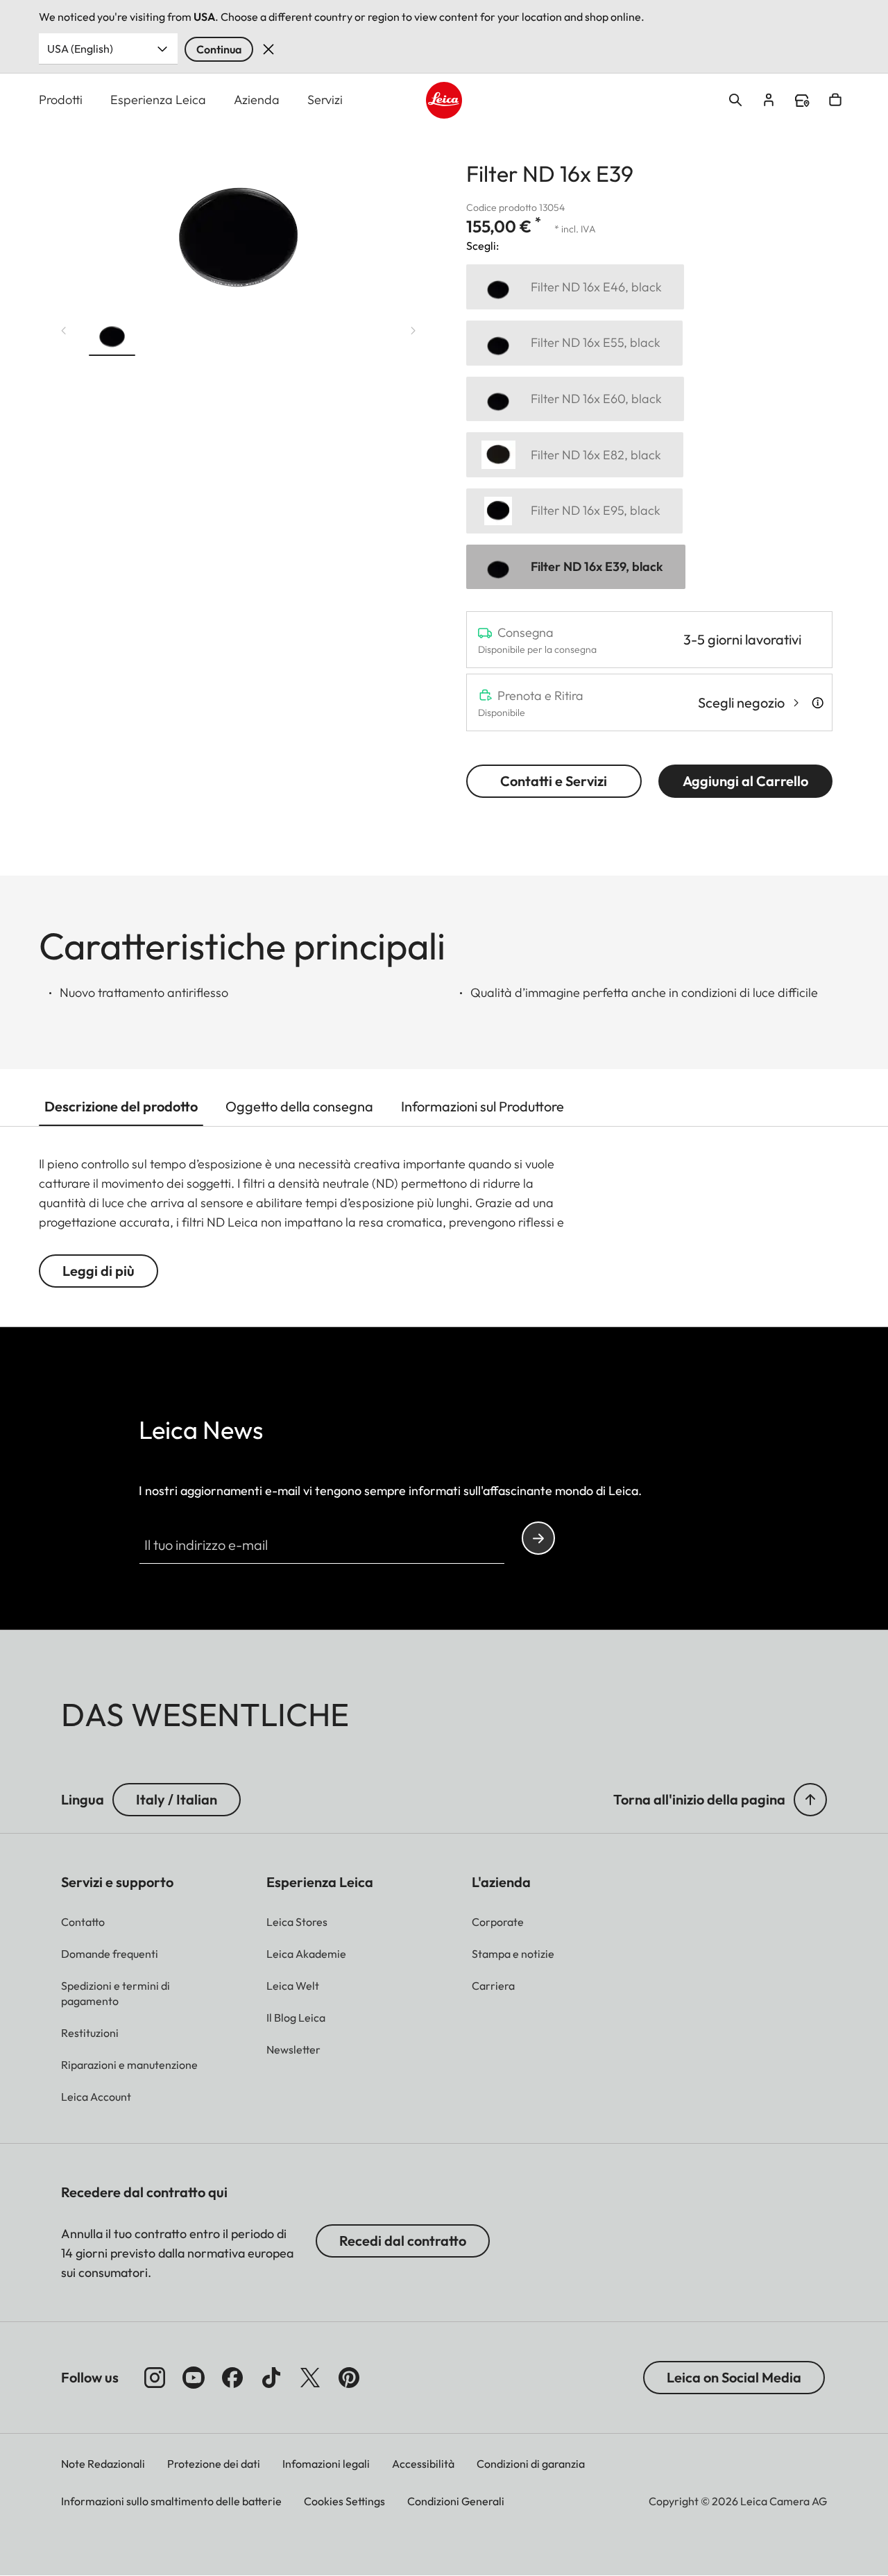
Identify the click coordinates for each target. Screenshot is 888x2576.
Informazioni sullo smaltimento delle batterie (171, 2501)
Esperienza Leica (158, 100)
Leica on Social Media (734, 2377)
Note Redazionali (103, 2464)
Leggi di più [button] (99, 1271)
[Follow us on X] (310, 2378)
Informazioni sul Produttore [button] (483, 1106)
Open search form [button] (735, 100)
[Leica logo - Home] (444, 100)
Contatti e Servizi (554, 781)
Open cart (835, 100)
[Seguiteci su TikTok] (271, 2378)
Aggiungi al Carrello (745, 781)
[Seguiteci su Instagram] (155, 2378)
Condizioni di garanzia (531, 2464)
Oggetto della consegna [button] (299, 1106)
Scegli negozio (741, 702)
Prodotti (61, 100)
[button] (112, 336)
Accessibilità (423, 2464)
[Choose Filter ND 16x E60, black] (575, 399)
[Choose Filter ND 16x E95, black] (574, 511)
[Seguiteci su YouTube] (194, 2378)
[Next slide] (413, 331)
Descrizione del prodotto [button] (121, 1106)
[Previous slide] (64, 331)
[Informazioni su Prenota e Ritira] (818, 703)
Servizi (325, 100)
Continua (219, 49)
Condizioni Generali (456, 2501)
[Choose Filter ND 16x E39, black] (576, 567)
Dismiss (268, 49)
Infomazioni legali (326, 2464)
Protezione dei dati (214, 2464)
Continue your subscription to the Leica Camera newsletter (538, 1538)
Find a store (802, 101)
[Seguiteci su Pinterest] (349, 2378)
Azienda (257, 100)
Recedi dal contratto (403, 2241)
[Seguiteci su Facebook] (232, 2378)
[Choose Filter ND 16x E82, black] (575, 455)
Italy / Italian (177, 1799)
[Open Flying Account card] (769, 100)
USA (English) (80, 49)
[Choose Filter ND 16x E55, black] (574, 343)
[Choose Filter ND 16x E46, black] (575, 287)
